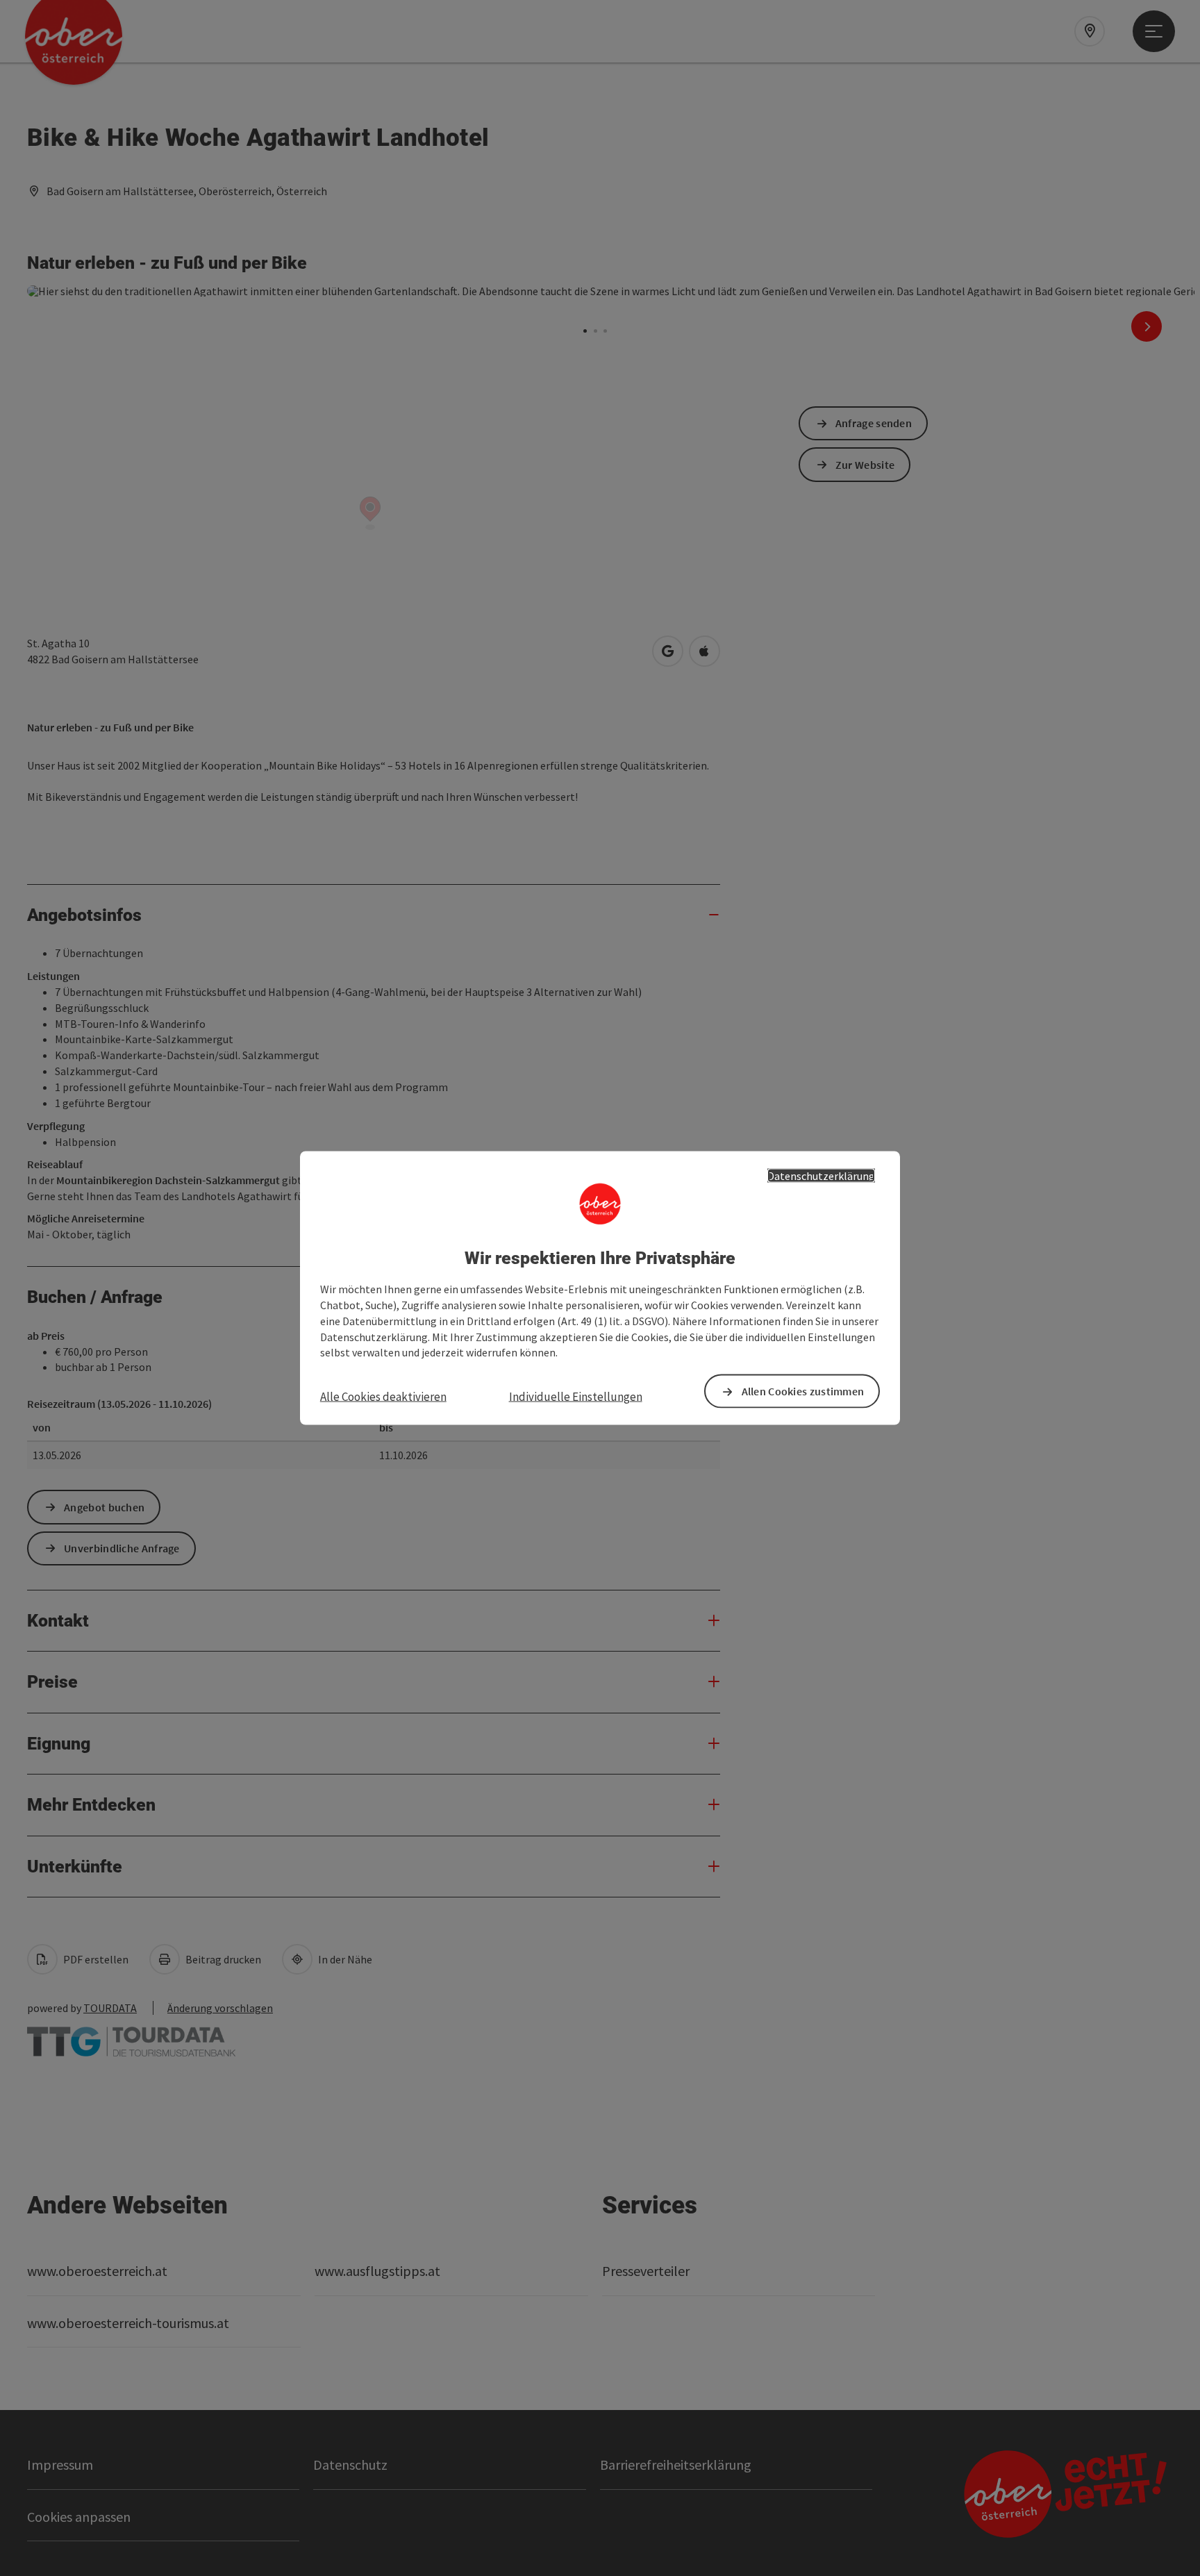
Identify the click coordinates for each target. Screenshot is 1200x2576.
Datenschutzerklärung (821, 1175)
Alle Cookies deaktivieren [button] (383, 1397)
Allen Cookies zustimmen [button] (803, 1391)
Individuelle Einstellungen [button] (576, 1397)
